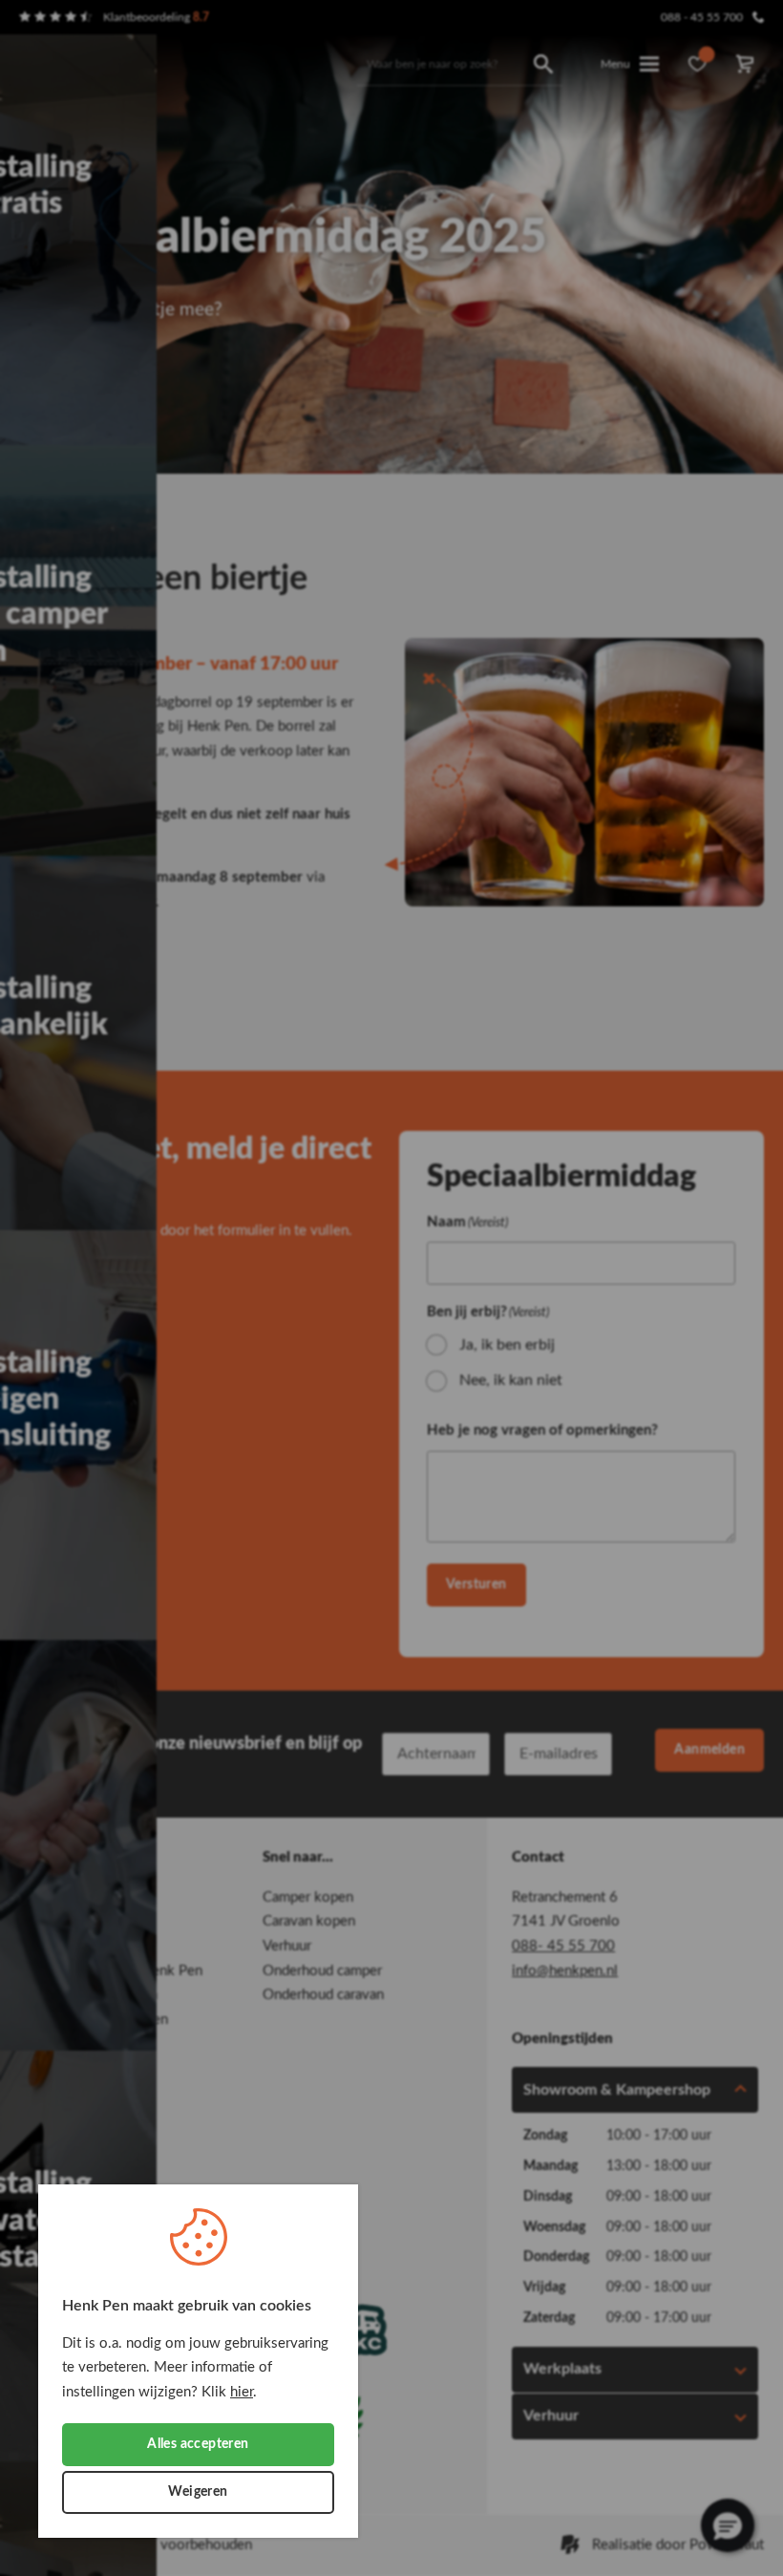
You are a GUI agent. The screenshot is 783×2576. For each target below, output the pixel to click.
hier (242, 2392)
